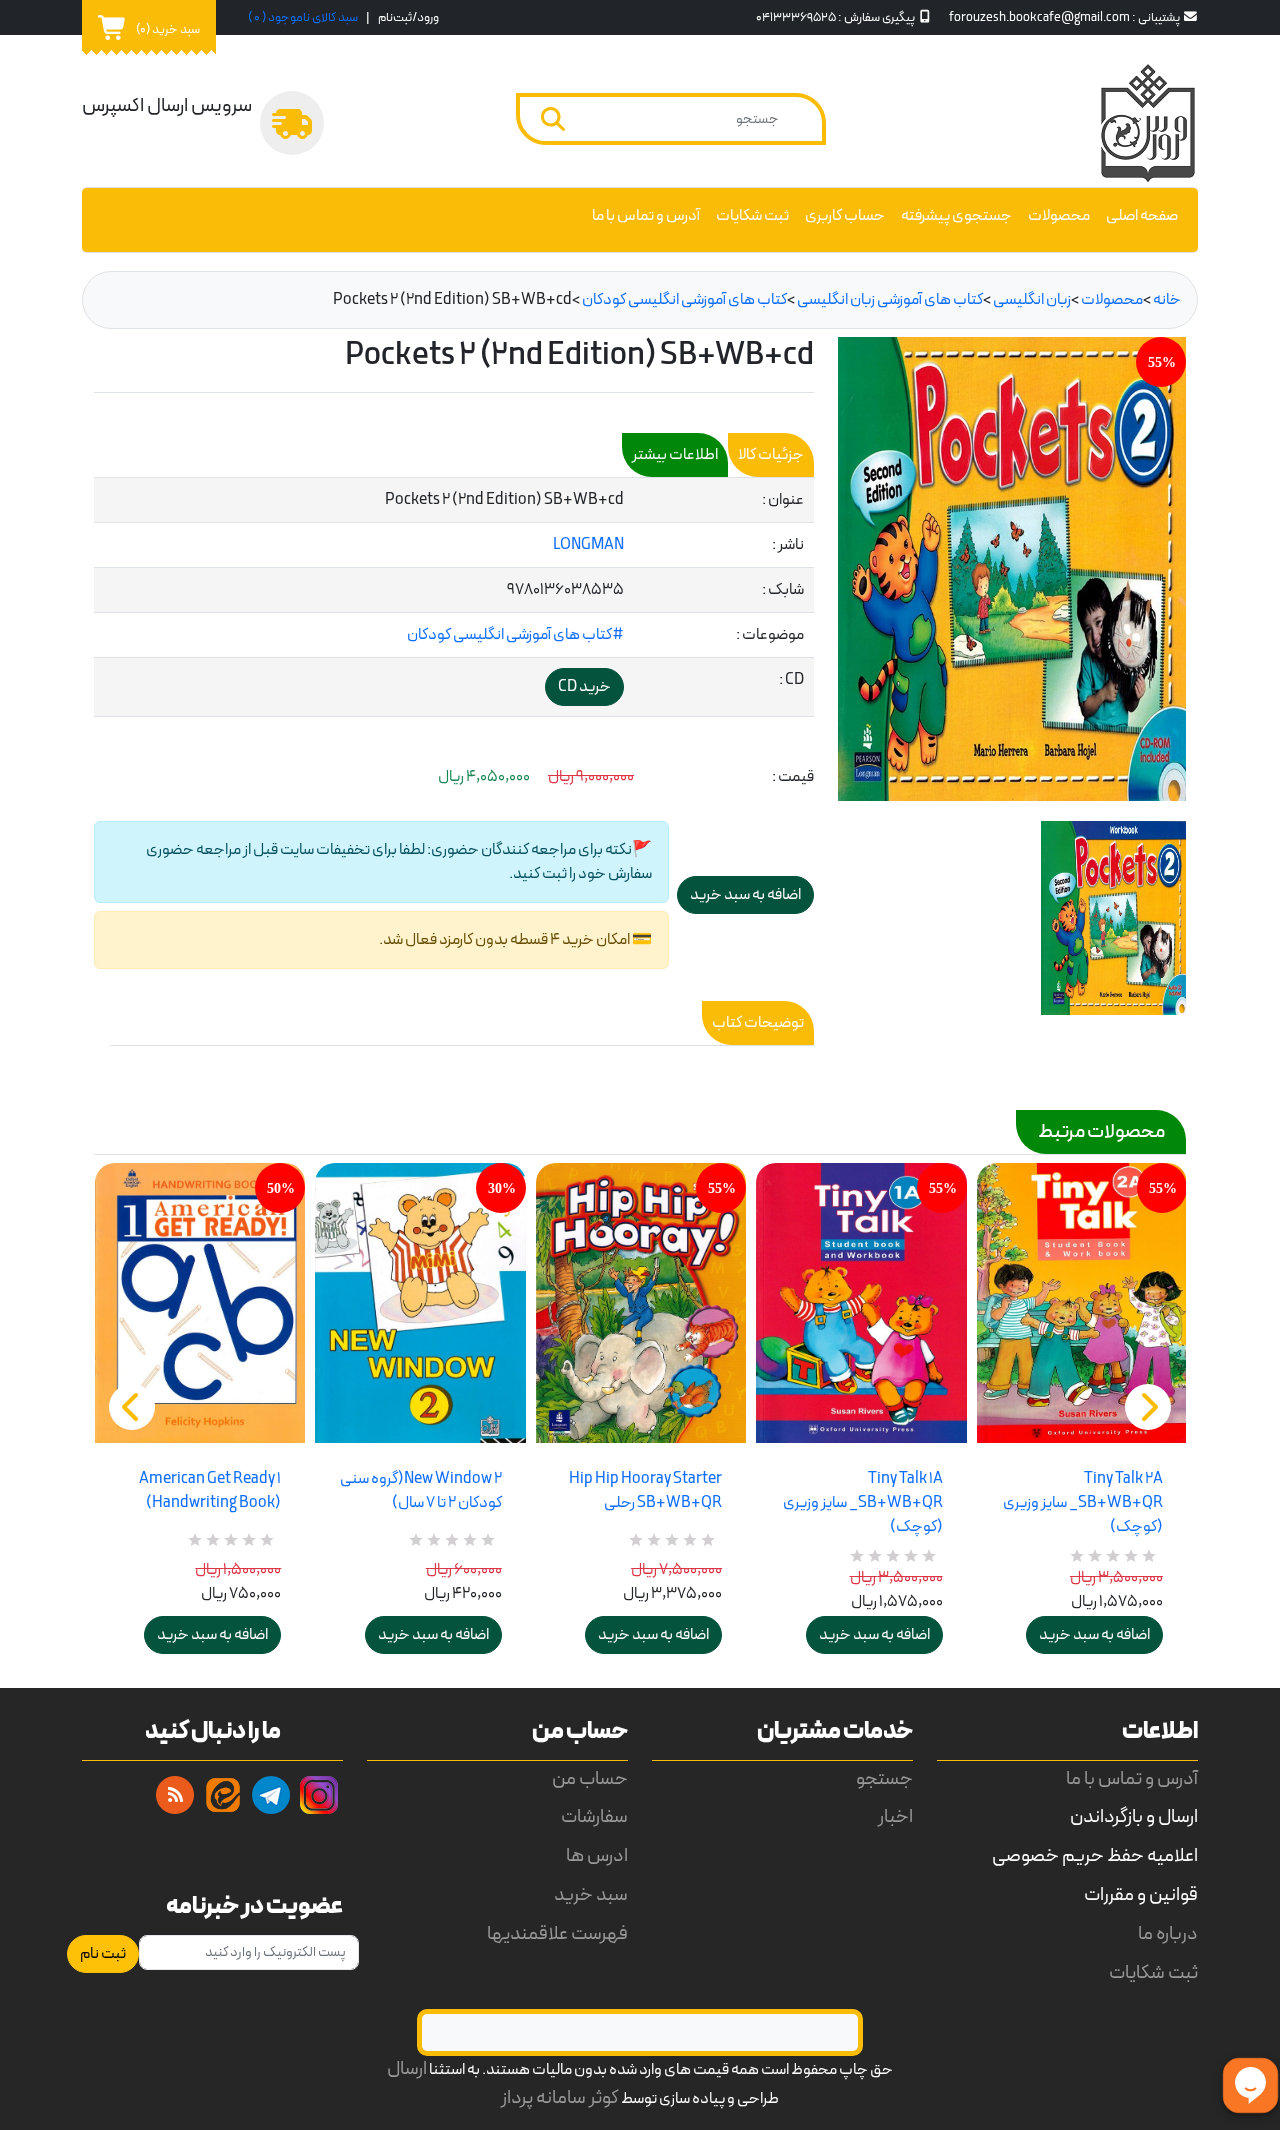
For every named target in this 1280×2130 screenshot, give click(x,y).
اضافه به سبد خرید (212, 1635)
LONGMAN (588, 545)
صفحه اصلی (1142, 216)
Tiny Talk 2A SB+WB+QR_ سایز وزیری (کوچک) (1083, 1503)
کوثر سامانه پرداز (560, 2098)
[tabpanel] (454, 597)
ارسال (407, 2069)
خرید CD (584, 687)
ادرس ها (597, 1856)
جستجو (884, 1779)
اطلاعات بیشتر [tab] (675, 455)
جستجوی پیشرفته (956, 216)
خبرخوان (175, 1795)
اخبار (895, 1817)
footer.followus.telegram (271, 1795)
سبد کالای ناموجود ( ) (303, 17)
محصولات (1059, 216)
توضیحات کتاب (758, 1023)
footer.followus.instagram (319, 1795)
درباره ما (1168, 1934)
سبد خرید (591, 1895)
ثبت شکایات (752, 216)
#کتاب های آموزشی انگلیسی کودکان (515, 635)
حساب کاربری (845, 216)
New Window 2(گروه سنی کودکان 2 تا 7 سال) (420, 1491)
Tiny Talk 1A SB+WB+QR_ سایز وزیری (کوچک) (862, 1503)
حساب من (590, 1779)
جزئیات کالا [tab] (771, 455)
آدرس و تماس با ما (646, 216)
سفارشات (594, 1817)
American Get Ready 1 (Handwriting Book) (210, 1491)
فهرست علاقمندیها (557, 1934)
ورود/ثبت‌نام (408, 17)
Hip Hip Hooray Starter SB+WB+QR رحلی (645, 1491)
